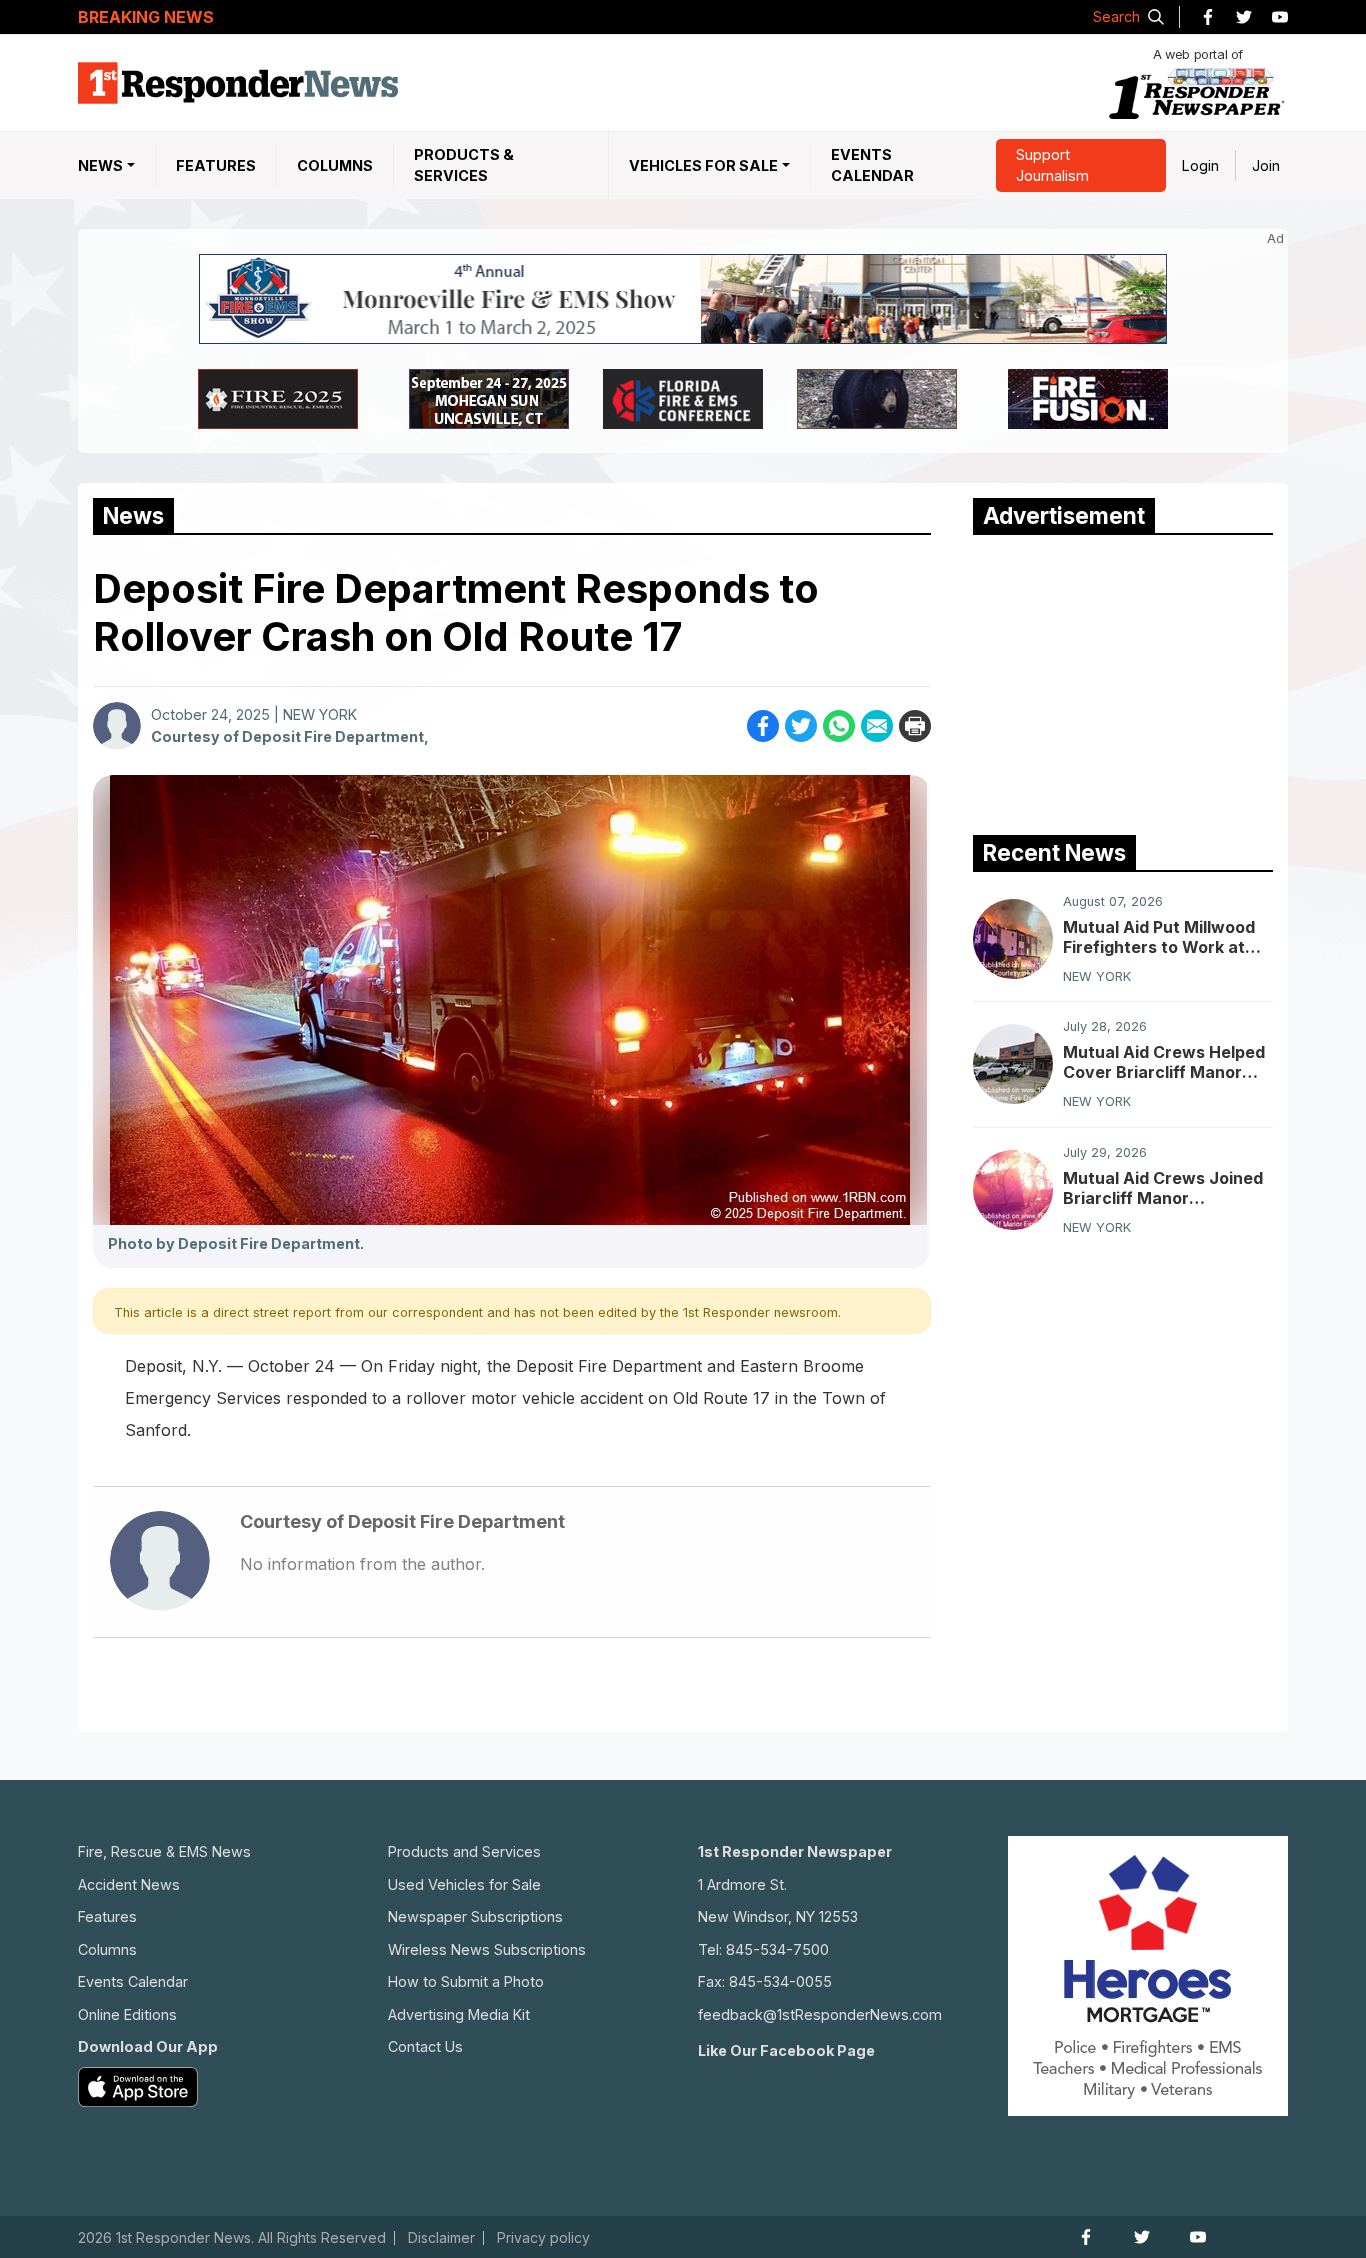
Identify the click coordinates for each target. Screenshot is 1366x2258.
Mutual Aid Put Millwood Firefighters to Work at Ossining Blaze (1159, 937)
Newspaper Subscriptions (475, 1916)
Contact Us (425, 2046)
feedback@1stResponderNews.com (820, 2014)
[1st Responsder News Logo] (238, 83)
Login (1200, 165)
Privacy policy (543, 2238)
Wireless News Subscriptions (487, 1949)
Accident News (129, 1884)
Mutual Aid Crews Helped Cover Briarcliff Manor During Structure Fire (1164, 1062)
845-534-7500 (777, 1949)
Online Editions (127, 2014)
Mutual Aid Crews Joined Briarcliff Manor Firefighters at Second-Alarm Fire (1163, 1188)
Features (216, 165)
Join (1266, 165)
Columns (335, 165)
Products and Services (464, 1851)
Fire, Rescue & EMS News (164, 1851)
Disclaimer (441, 2238)
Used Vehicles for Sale (464, 1884)
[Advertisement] (1123, 680)
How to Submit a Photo (466, 1981)
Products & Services (464, 165)
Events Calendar (872, 165)
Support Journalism (1052, 165)
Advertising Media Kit (459, 2014)
